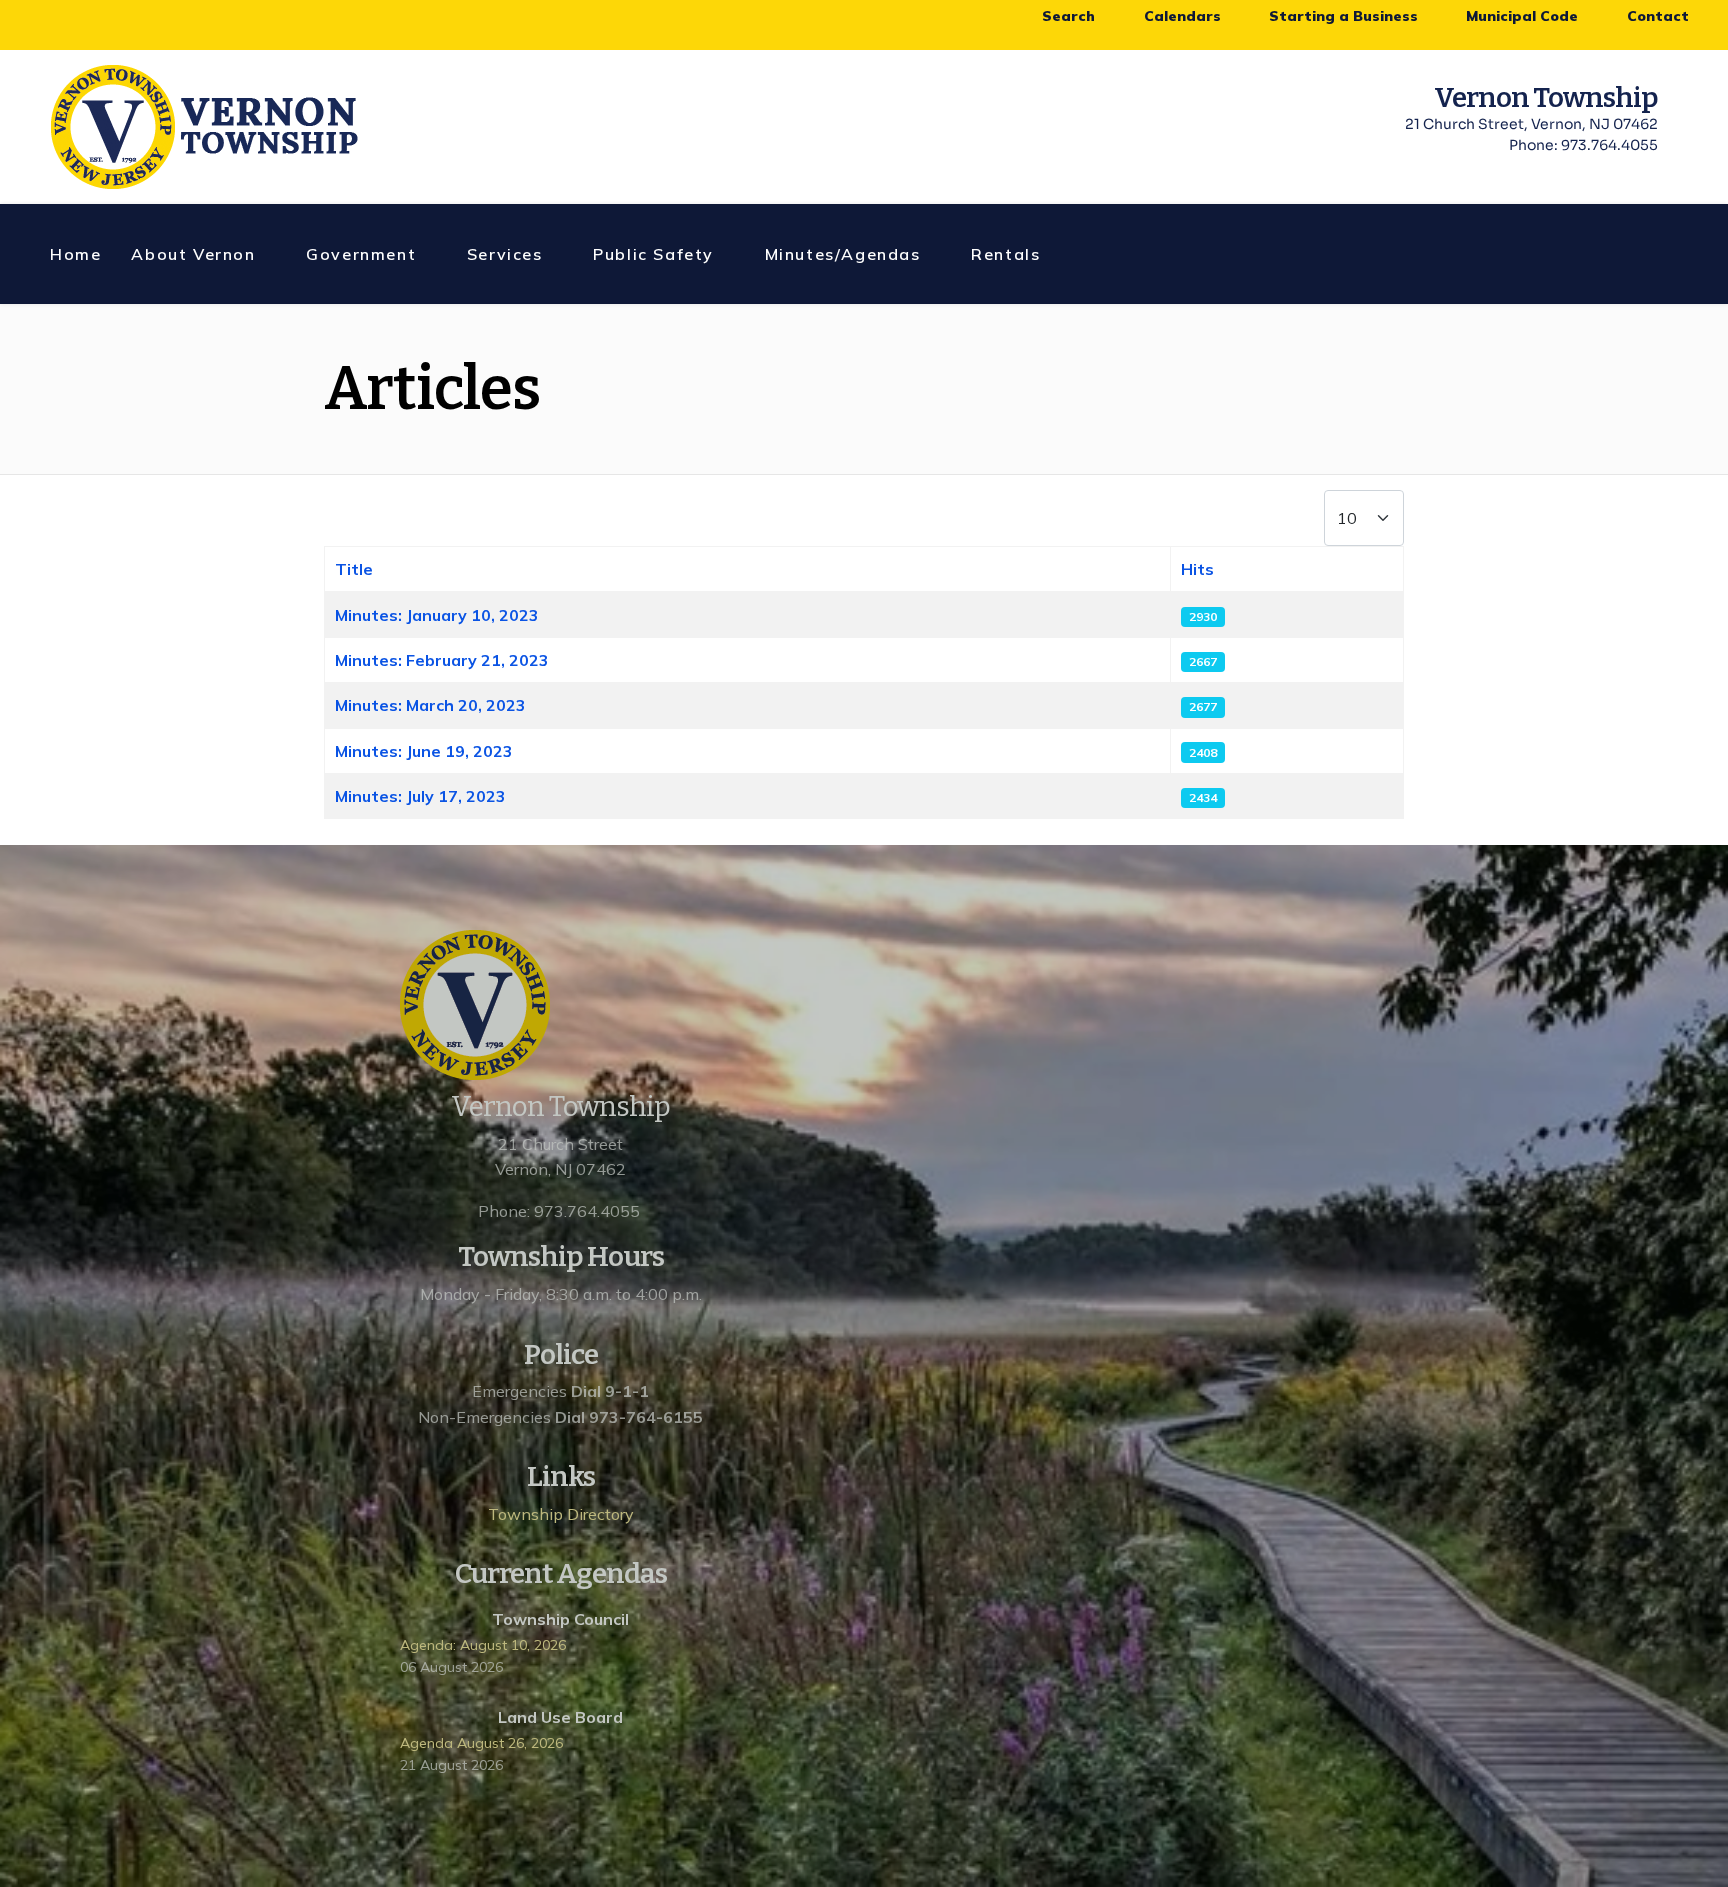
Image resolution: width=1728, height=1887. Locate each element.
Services (505, 254)
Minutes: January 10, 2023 (437, 615)
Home (75, 254)
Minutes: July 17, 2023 (420, 796)
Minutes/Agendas (843, 254)
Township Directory (561, 1514)
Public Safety (653, 254)
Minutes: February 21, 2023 (442, 660)
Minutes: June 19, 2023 (424, 751)
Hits (1197, 569)
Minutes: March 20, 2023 (430, 705)
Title (354, 569)
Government (361, 254)
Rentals (1005, 254)
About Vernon (193, 254)
